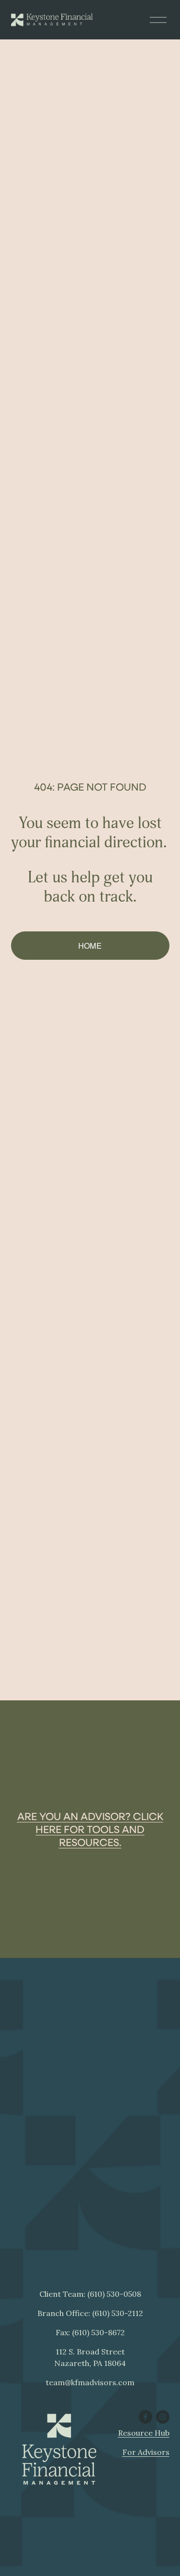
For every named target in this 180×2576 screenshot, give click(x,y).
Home (90, 946)
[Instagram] (163, 2417)
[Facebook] (145, 2417)
